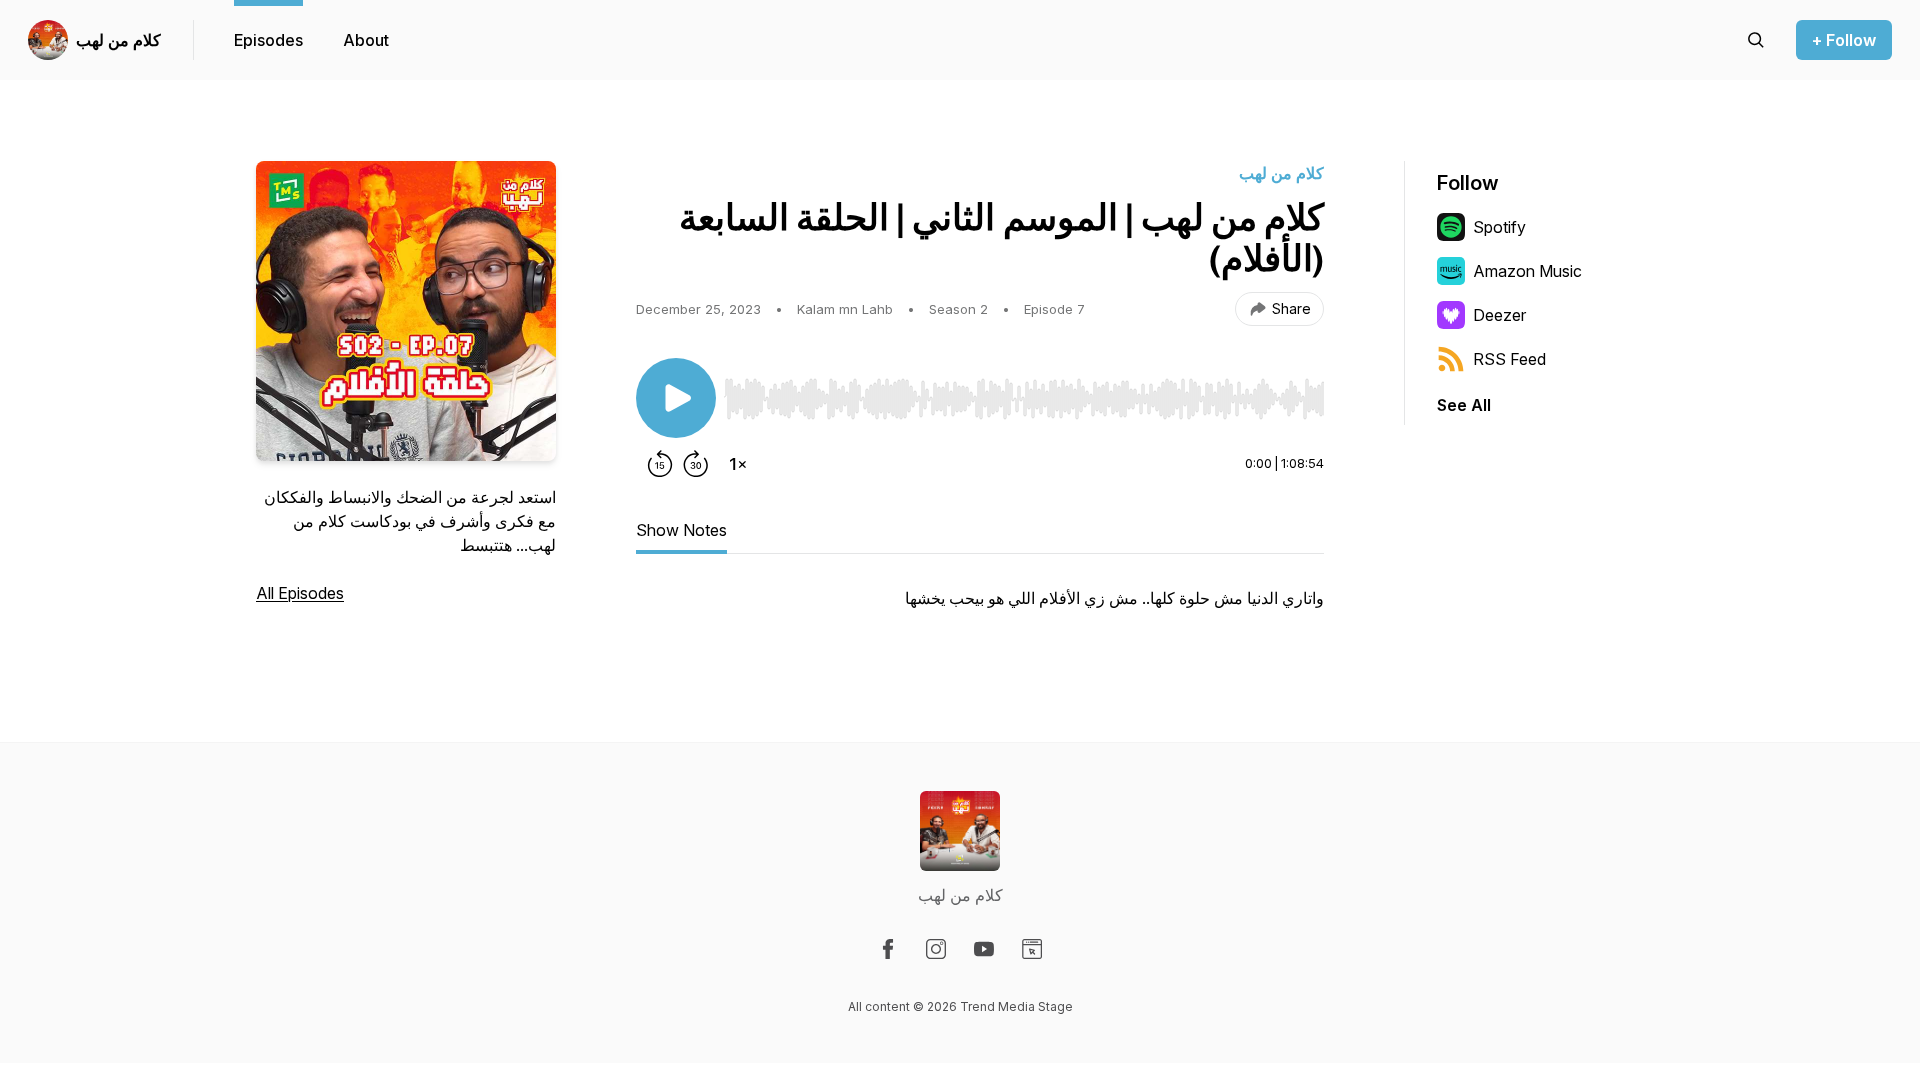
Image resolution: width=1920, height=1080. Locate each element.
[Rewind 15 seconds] (660, 464)
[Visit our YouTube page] (984, 949)
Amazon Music (1527, 271)
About (366, 40)
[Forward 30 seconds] (696, 464)
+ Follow (1844, 40)
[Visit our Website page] (1032, 949)
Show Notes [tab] (681, 530)
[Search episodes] (1756, 40)
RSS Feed (1509, 359)
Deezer (1499, 315)
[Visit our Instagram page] (936, 949)
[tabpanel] (980, 608)
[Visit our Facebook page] (888, 949)
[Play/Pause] (676, 398)
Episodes (268, 40)
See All (1464, 405)
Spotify (1499, 227)
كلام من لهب (118, 40)
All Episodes (300, 593)
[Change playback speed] (738, 464)
